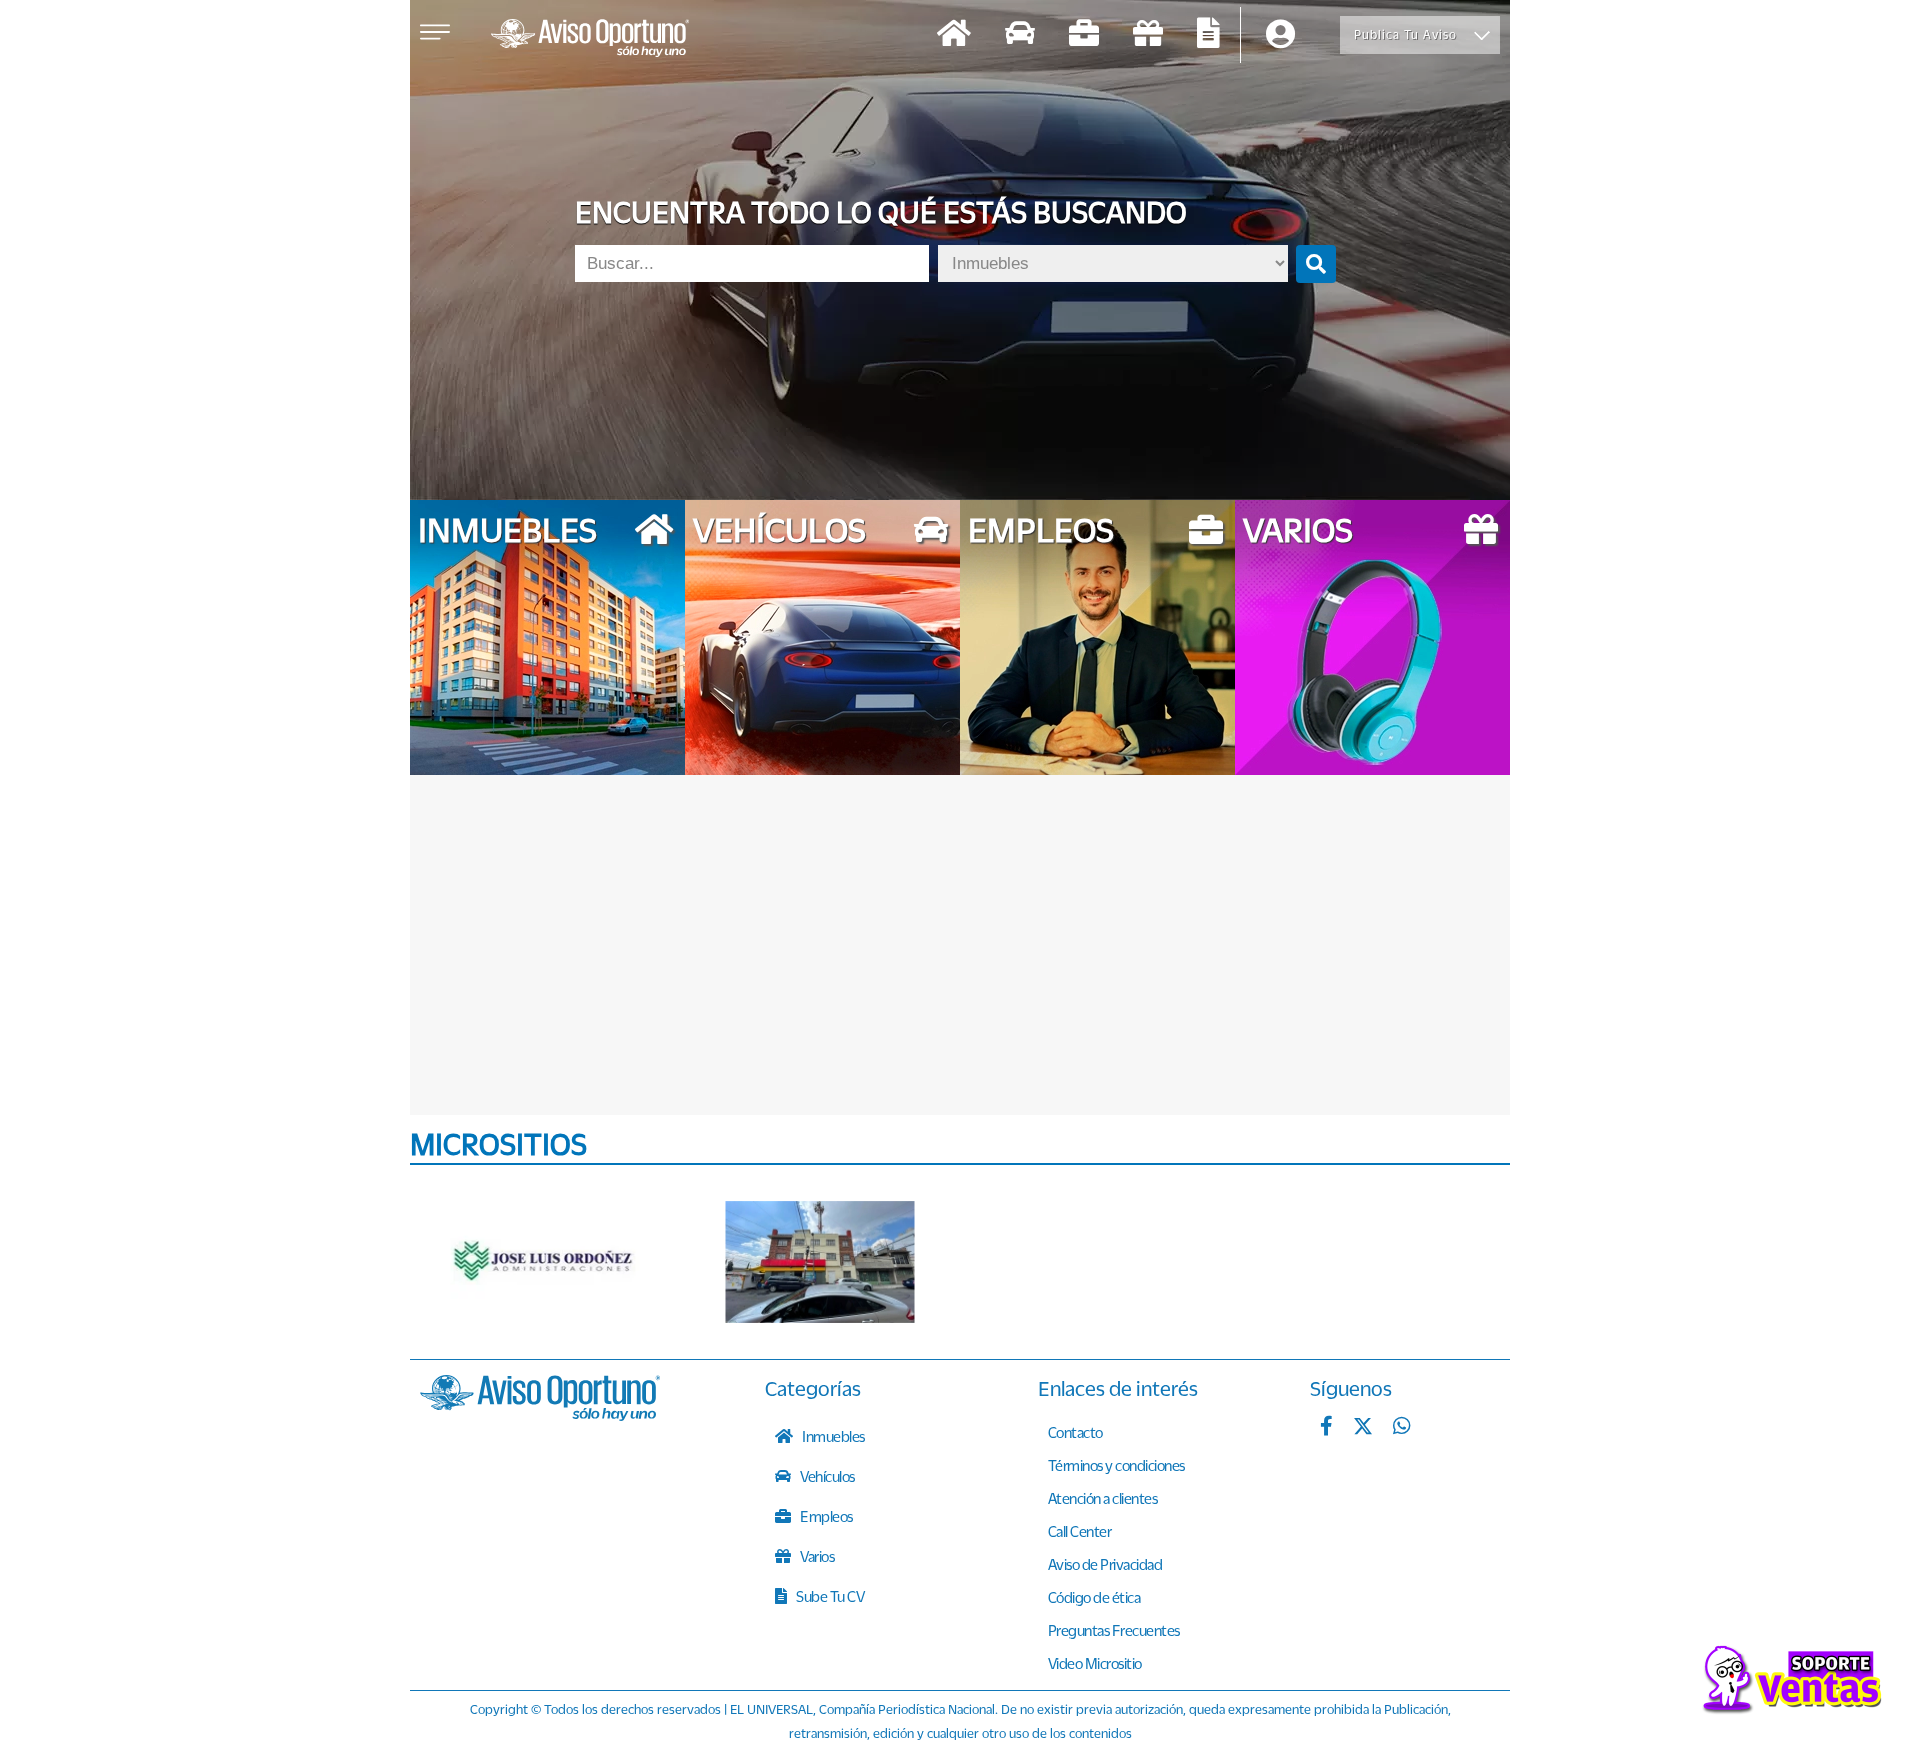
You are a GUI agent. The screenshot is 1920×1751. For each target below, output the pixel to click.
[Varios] (1148, 35)
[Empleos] (1084, 35)
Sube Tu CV (829, 1596)
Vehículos (826, 1476)
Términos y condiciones (1116, 1465)
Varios (816, 1556)
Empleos (825, 1516)
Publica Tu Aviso (1405, 34)
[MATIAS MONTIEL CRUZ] (820, 1262)
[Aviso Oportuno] (540, 1415)
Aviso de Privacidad (1105, 1564)
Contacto (1075, 1432)
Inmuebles (832, 1436)
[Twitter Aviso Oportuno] (1363, 1428)
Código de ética (1094, 1597)
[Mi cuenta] (1280, 35)
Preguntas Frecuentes (1114, 1630)
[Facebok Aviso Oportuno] (1326, 1428)
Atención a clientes (1103, 1498)
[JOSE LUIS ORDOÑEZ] (545, 1262)
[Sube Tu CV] (1208, 35)
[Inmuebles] (954, 35)
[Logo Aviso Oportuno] (590, 40)
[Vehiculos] (1020, 35)
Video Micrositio (1095, 1663)
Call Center (1080, 1531)
